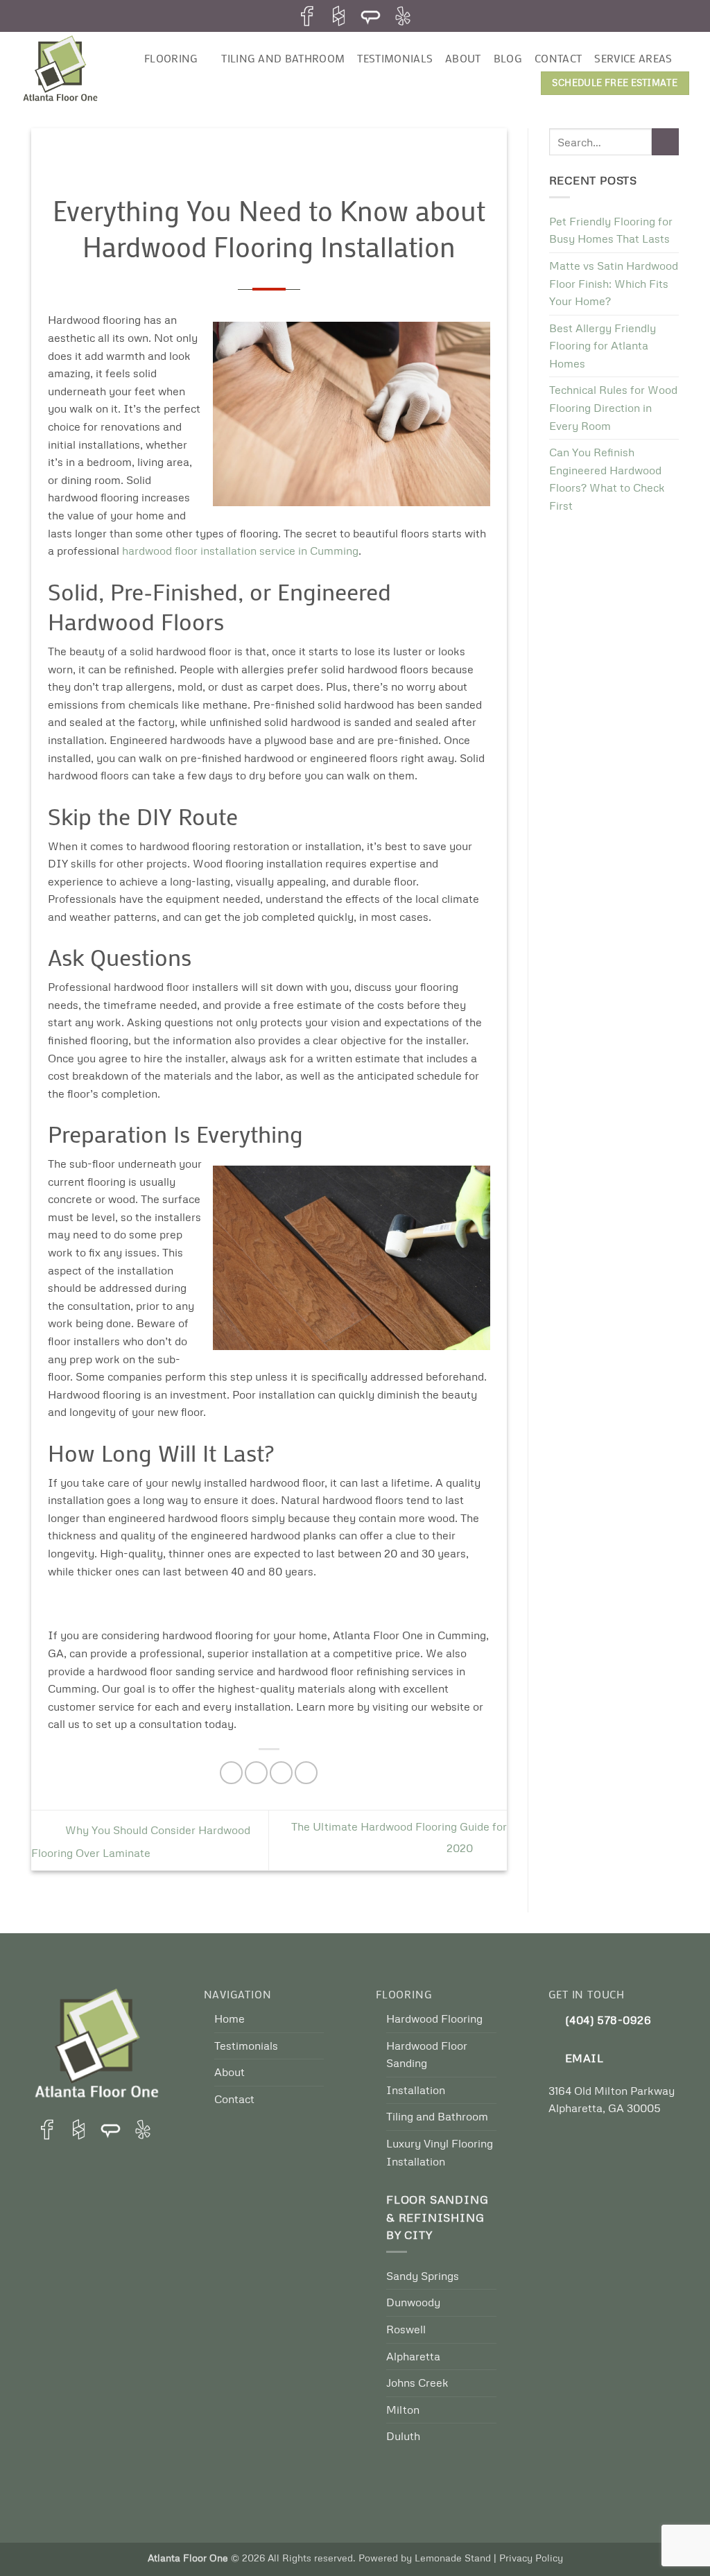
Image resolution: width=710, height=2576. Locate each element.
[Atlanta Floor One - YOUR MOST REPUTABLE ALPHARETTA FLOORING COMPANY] (71, 70)
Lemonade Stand (453, 2557)
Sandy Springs (423, 2276)
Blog (508, 58)
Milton (403, 2410)
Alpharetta (413, 2356)
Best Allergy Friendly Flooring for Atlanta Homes (603, 346)
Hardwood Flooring (434, 2019)
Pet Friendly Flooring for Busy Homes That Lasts (611, 230)
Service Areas (633, 58)
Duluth (403, 2436)
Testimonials (395, 58)
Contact (558, 58)
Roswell (406, 2329)
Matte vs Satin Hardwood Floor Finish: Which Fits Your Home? (614, 283)
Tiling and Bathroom (283, 58)
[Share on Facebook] (231, 1773)
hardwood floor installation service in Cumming (240, 551)
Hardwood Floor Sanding (427, 2055)
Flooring (171, 58)
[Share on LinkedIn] (306, 1773)
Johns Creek (417, 2383)
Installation (416, 2090)
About (463, 58)
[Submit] (665, 142)
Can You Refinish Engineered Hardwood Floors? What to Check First (607, 479)
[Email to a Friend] (281, 1773)
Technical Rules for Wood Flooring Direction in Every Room (613, 407)
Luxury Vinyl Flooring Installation (440, 2152)
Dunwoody (413, 2302)
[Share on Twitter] (256, 1773)
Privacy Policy (531, 2557)
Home (230, 2019)
